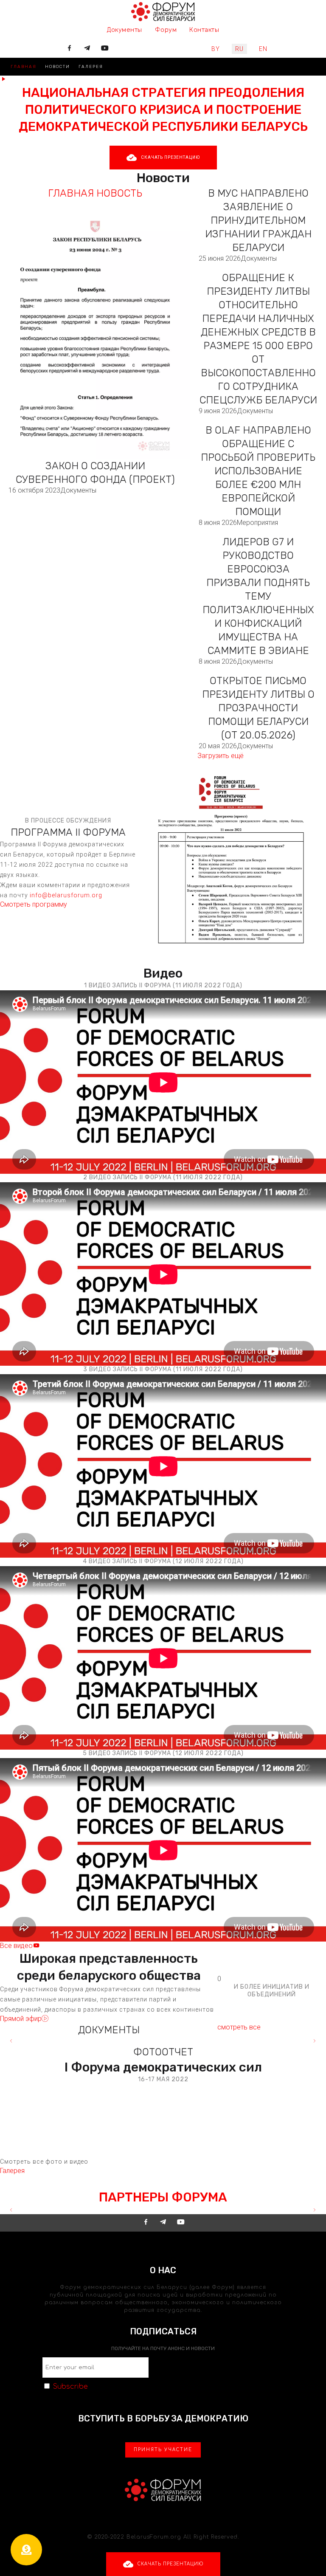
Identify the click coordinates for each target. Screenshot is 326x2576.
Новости (58, 67)
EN (263, 49)
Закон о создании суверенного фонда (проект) (95, 473)
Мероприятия (257, 523)
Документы (78, 490)
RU (239, 49)
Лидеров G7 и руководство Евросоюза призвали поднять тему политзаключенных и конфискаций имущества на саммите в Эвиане (258, 596)
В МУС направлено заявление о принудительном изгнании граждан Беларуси (258, 220)
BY (216, 49)
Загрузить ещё (221, 756)
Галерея (91, 67)
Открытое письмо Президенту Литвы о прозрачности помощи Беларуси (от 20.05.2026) (258, 708)
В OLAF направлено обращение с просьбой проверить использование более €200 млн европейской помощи (258, 471)
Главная (24, 67)
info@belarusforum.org (66, 895)
